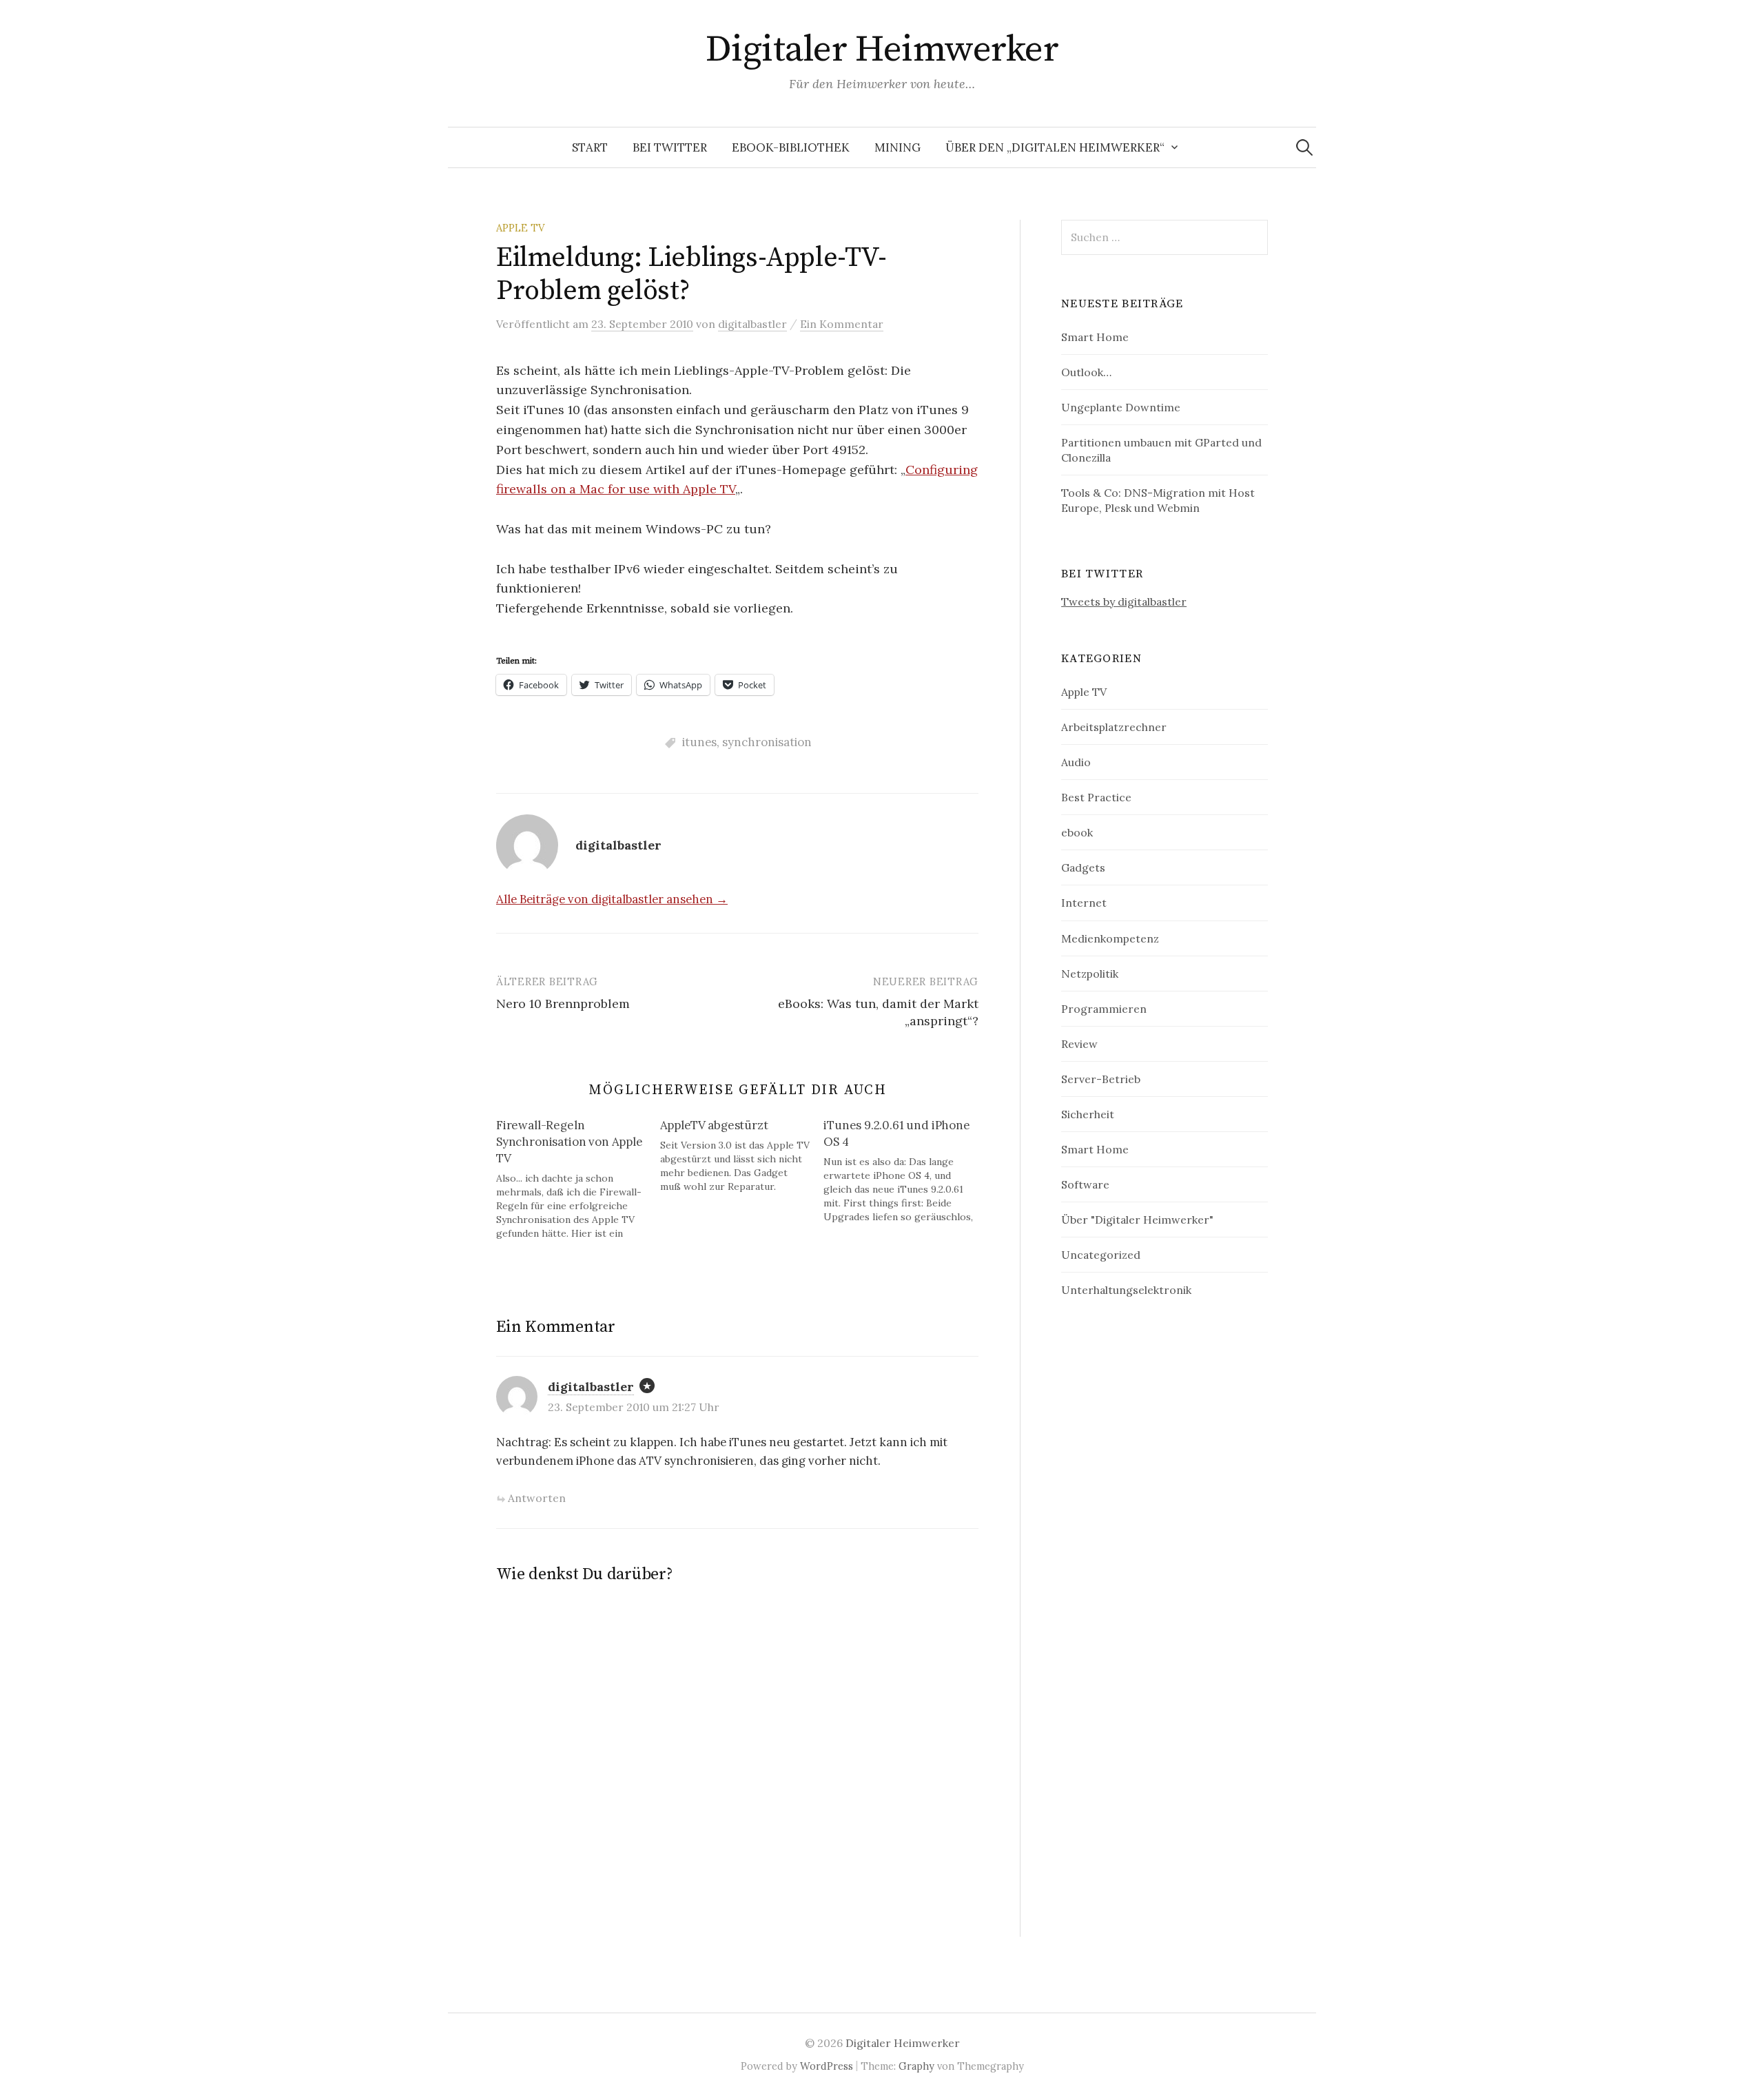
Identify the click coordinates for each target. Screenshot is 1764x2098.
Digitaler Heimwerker (882, 50)
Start (590, 147)
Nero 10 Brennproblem (563, 1004)
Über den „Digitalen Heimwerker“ (1055, 147)
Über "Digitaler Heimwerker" (1137, 1220)
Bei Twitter (670, 147)
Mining (898, 147)
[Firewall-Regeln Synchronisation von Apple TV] (578, 1179)
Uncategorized (1101, 1255)
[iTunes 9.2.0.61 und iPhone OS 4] (905, 1171)
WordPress (827, 2066)
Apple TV (521, 228)
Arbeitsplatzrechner (1114, 727)
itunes (699, 742)
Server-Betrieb (1101, 1079)
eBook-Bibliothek (791, 147)
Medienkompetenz (1110, 938)
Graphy (916, 2066)
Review (1079, 1044)
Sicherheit (1088, 1114)
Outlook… (1086, 372)
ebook (1077, 832)
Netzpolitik (1090, 974)
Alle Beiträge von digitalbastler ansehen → (612, 899)
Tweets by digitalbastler (1124, 601)
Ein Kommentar (842, 324)
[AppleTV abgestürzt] (742, 1155)
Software (1085, 1184)
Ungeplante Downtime (1121, 407)
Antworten (537, 1498)
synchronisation (767, 742)
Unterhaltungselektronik (1126, 1290)
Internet (1084, 903)
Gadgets (1083, 867)
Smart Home (1095, 337)
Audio (1076, 762)
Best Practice (1096, 797)
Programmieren (1104, 1009)
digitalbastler (591, 1387)
